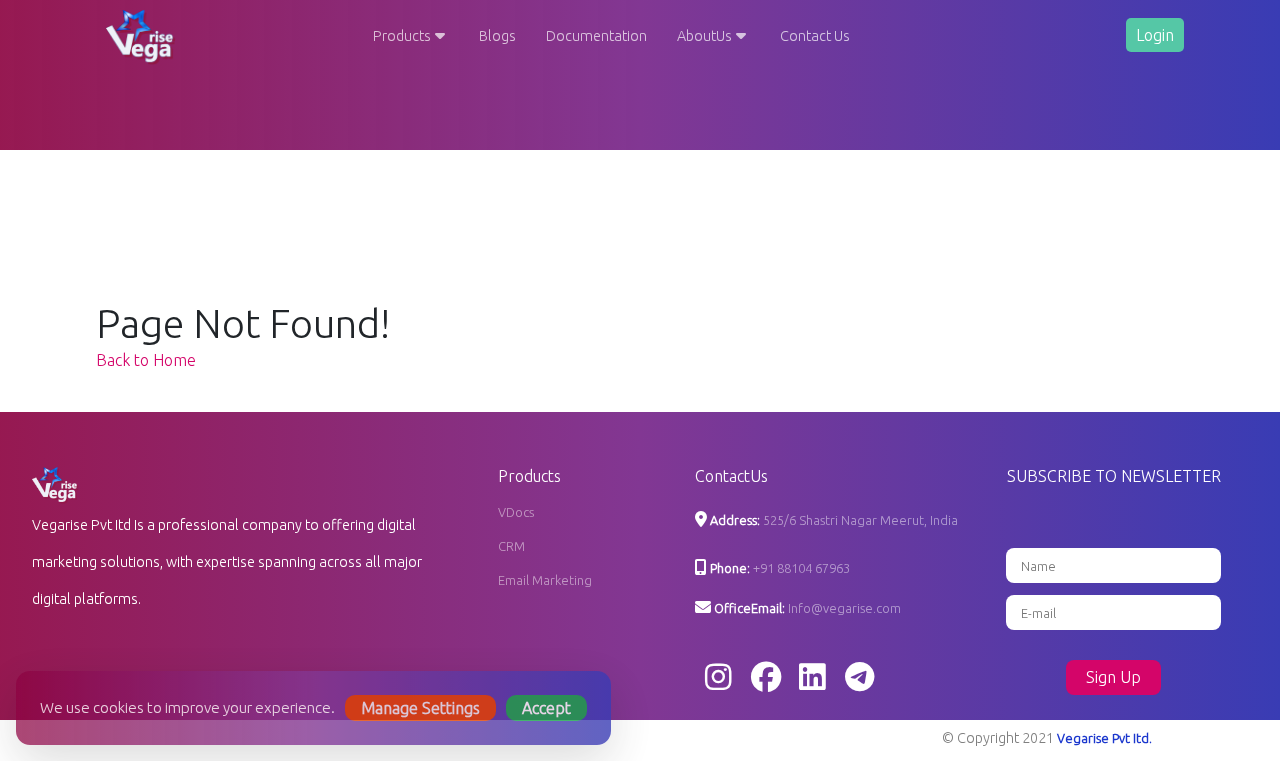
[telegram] (859, 678)
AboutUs (704, 36)
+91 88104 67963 (801, 568)
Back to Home (146, 360)
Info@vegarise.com (844, 608)
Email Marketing (545, 580)
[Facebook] (766, 678)
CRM (511, 546)
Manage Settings (420, 708)
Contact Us (815, 36)
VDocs (516, 512)
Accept (546, 708)
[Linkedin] (812, 678)
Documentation (596, 36)
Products (402, 36)
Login (1155, 35)
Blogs (497, 36)
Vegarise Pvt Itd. (1104, 738)
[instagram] (718, 678)
